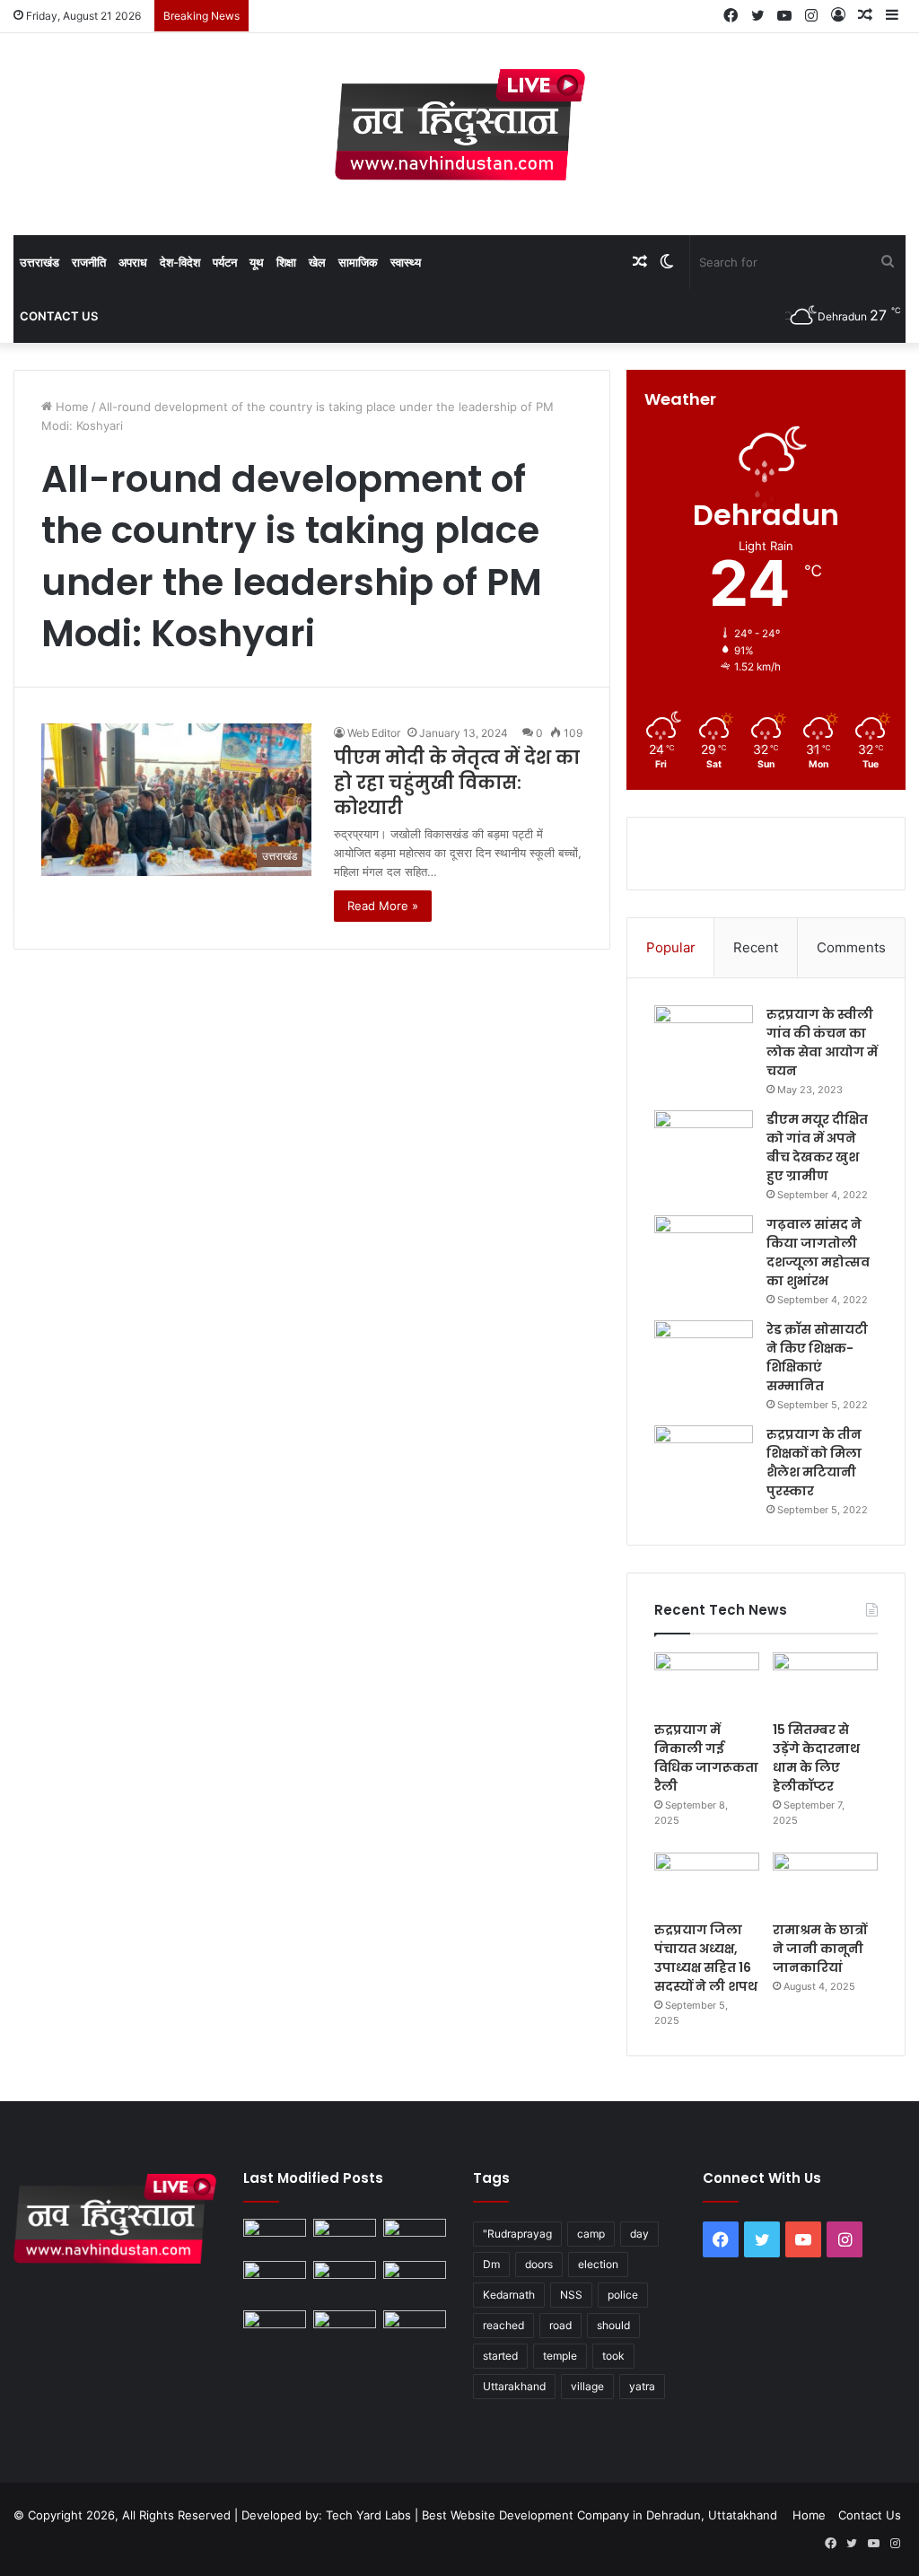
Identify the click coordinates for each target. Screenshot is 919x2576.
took (613, 2356)
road (560, 2325)
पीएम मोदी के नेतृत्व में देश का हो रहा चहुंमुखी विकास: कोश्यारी (457, 783)
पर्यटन (225, 262)
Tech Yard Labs (368, 2515)
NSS (571, 2295)
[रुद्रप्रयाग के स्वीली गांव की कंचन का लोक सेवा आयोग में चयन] (704, 1039)
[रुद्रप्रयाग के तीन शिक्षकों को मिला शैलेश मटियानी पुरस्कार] (704, 1459)
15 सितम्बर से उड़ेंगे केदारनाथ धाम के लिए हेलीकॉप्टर (816, 1758)
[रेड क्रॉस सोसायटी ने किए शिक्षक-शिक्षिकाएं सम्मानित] (704, 1354)
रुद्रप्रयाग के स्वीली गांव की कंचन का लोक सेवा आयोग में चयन (822, 1043)
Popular (671, 947)
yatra (642, 2386)
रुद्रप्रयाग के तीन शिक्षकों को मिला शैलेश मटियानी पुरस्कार (814, 1463)
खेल (317, 262)
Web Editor (374, 733)
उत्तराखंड (39, 262)
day (639, 2234)
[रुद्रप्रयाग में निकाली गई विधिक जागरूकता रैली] (707, 1682)
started (500, 2356)
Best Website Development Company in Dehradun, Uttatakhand (600, 2515)
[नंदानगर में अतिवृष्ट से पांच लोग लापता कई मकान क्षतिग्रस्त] (275, 2236)
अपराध (133, 262)
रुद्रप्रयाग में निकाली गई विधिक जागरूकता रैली (706, 1758)
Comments (851, 947)
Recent (756, 947)
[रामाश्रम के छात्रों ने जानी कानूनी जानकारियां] (825, 1882)
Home (70, 407)
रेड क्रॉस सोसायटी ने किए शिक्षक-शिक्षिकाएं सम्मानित (817, 1358)
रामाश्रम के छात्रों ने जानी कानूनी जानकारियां (820, 1949)
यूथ (257, 262)
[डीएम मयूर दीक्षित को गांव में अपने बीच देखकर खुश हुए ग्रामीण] (704, 1144)
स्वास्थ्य (406, 262)
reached (503, 2325)
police (623, 2295)
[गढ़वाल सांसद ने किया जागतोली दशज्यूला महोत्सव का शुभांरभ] (704, 1249)
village (587, 2386)
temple (560, 2356)
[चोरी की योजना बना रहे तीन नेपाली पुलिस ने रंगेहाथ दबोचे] (415, 2328)
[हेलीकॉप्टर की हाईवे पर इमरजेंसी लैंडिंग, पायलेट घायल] (345, 2328)
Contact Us (59, 316)
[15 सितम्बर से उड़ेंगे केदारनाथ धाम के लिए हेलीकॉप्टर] (825, 1682)
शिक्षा (286, 262)
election (598, 2264)
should (613, 2325)
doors (539, 2264)
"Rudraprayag (517, 2234)
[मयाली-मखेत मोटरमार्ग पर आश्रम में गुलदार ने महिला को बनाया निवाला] (275, 2328)
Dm (491, 2264)
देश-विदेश (180, 262)
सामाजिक (358, 262)
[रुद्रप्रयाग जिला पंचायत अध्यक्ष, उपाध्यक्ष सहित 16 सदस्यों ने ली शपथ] (707, 1882)
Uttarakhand (514, 2386)
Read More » (383, 906)
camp (591, 2234)
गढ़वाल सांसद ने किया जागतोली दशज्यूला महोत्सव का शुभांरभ (818, 1253)
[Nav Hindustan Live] (460, 125)
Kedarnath (509, 2295)
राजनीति (89, 262)
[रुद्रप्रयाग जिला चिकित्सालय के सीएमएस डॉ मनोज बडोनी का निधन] (415, 2282)
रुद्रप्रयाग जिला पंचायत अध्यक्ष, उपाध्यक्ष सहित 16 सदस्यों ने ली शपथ (706, 1958)
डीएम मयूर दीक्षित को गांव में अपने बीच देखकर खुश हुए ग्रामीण (817, 1148)
